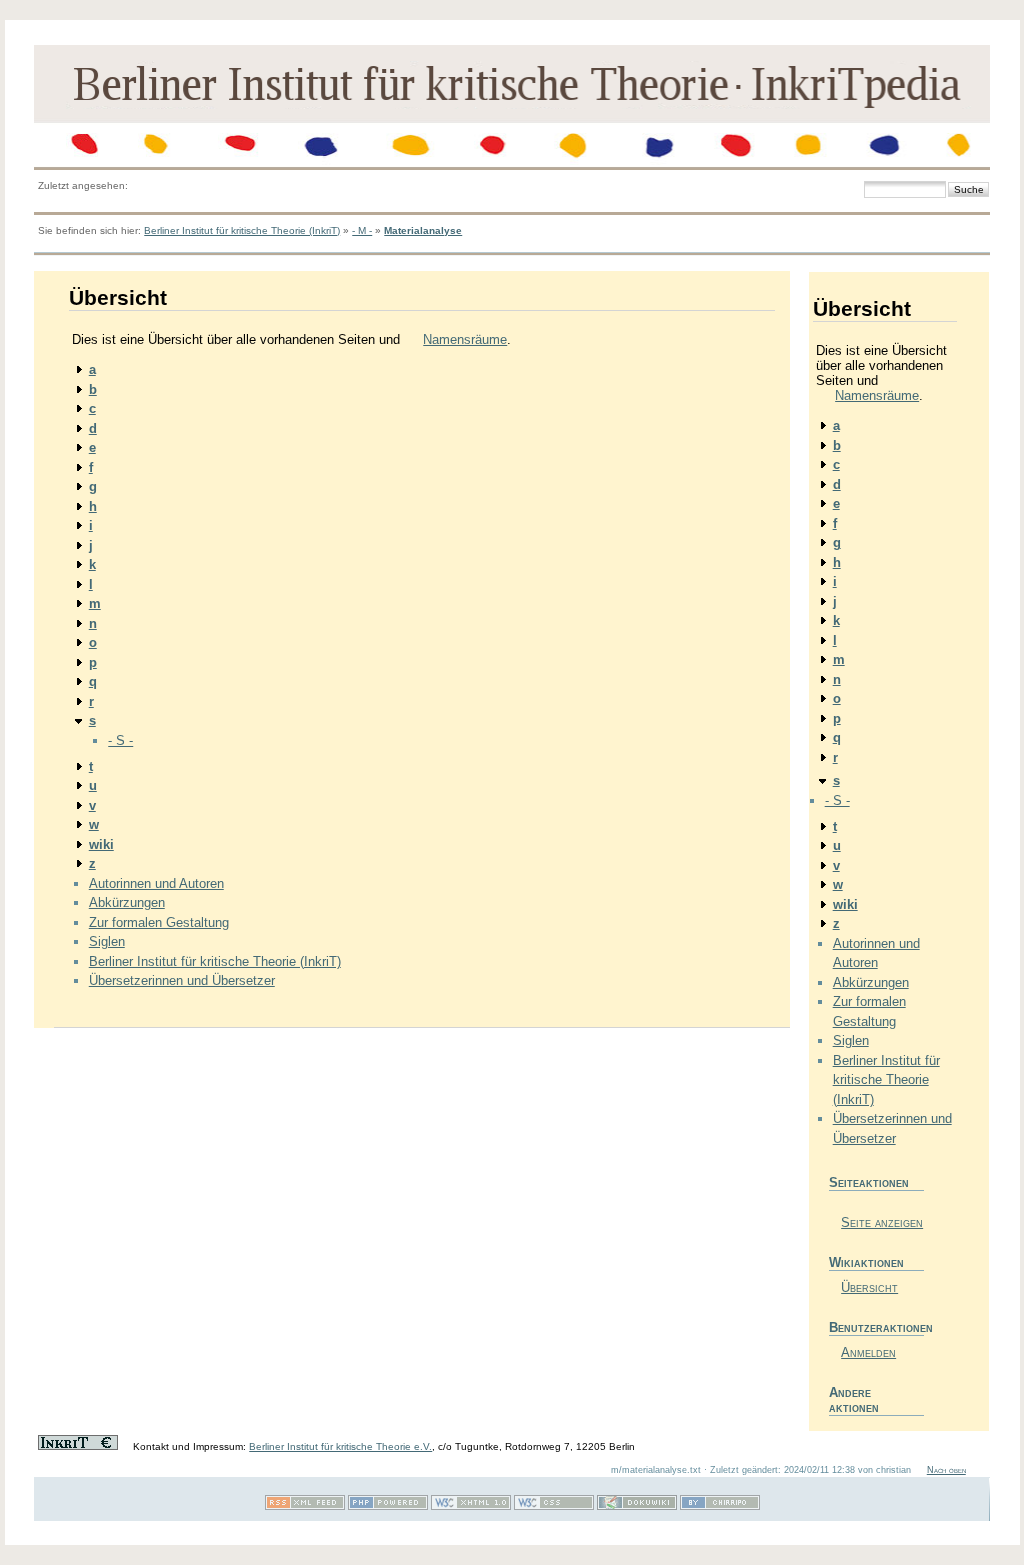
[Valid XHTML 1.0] (471, 1506)
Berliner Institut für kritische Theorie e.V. (340, 1446)
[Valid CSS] (554, 1506)
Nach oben (946, 1470)
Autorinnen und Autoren (156, 883)
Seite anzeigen (882, 1222)
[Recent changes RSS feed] (305, 1506)
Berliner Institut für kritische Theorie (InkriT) (242, 230)
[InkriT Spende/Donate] (78, 1446)
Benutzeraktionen (876, 1327)
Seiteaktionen (869, 1182)
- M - (362, 230)
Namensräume (465, 339)
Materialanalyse (423, 230)
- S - (120, 740)
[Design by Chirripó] (720, 1506)
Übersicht (869, 1287)
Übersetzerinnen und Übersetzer (182, 980)
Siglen (107, 941)
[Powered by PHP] (388, 1506)
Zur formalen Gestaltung (159, 922)
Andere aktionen (854, 1400)
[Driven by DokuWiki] (637, 1506)
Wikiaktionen (866, 1262)
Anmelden (868, 1352)
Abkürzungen (127, 902)
